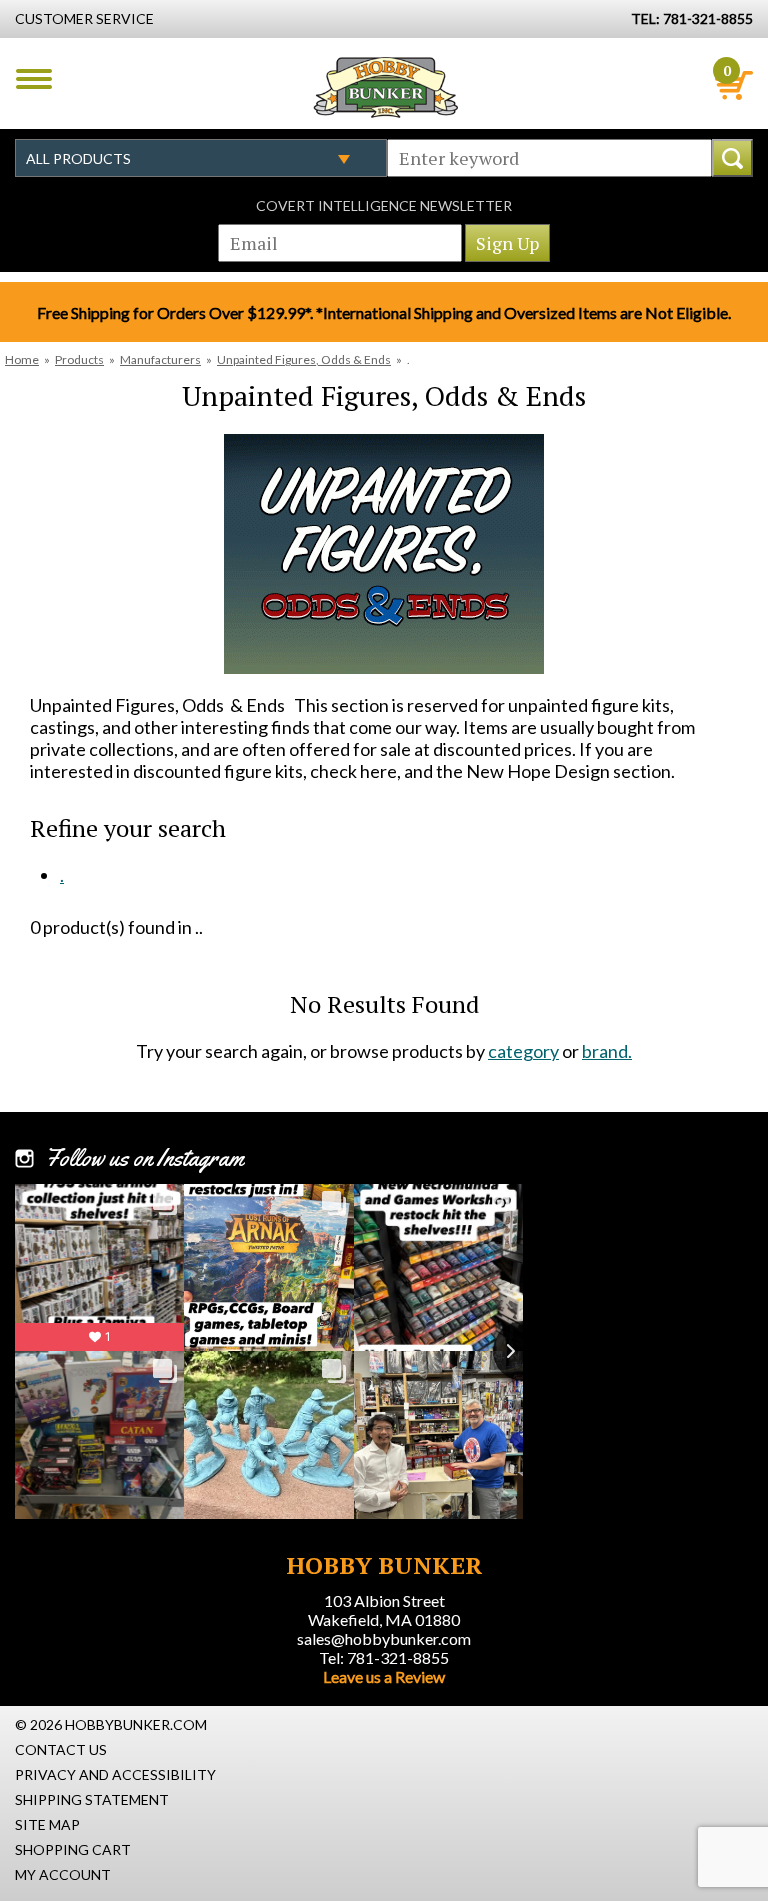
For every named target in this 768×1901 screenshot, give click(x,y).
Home (22, 359)
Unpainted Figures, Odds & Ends (304, 359)
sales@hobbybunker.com (384, 1638)
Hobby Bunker (385, 87)
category (523, 1051)
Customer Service (84, 18)
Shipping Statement (92, 1799)
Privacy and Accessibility (115, 1774)
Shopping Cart (73, 1849)
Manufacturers (160, 359)
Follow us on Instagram (144, 1158)
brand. (607, 1051)
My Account (63, 1874)
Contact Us (61, 1749)
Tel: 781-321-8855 (384, 1657)
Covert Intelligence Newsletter (384, 205)
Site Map (47, 1824)
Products (79, 359)
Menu (34, 79)
